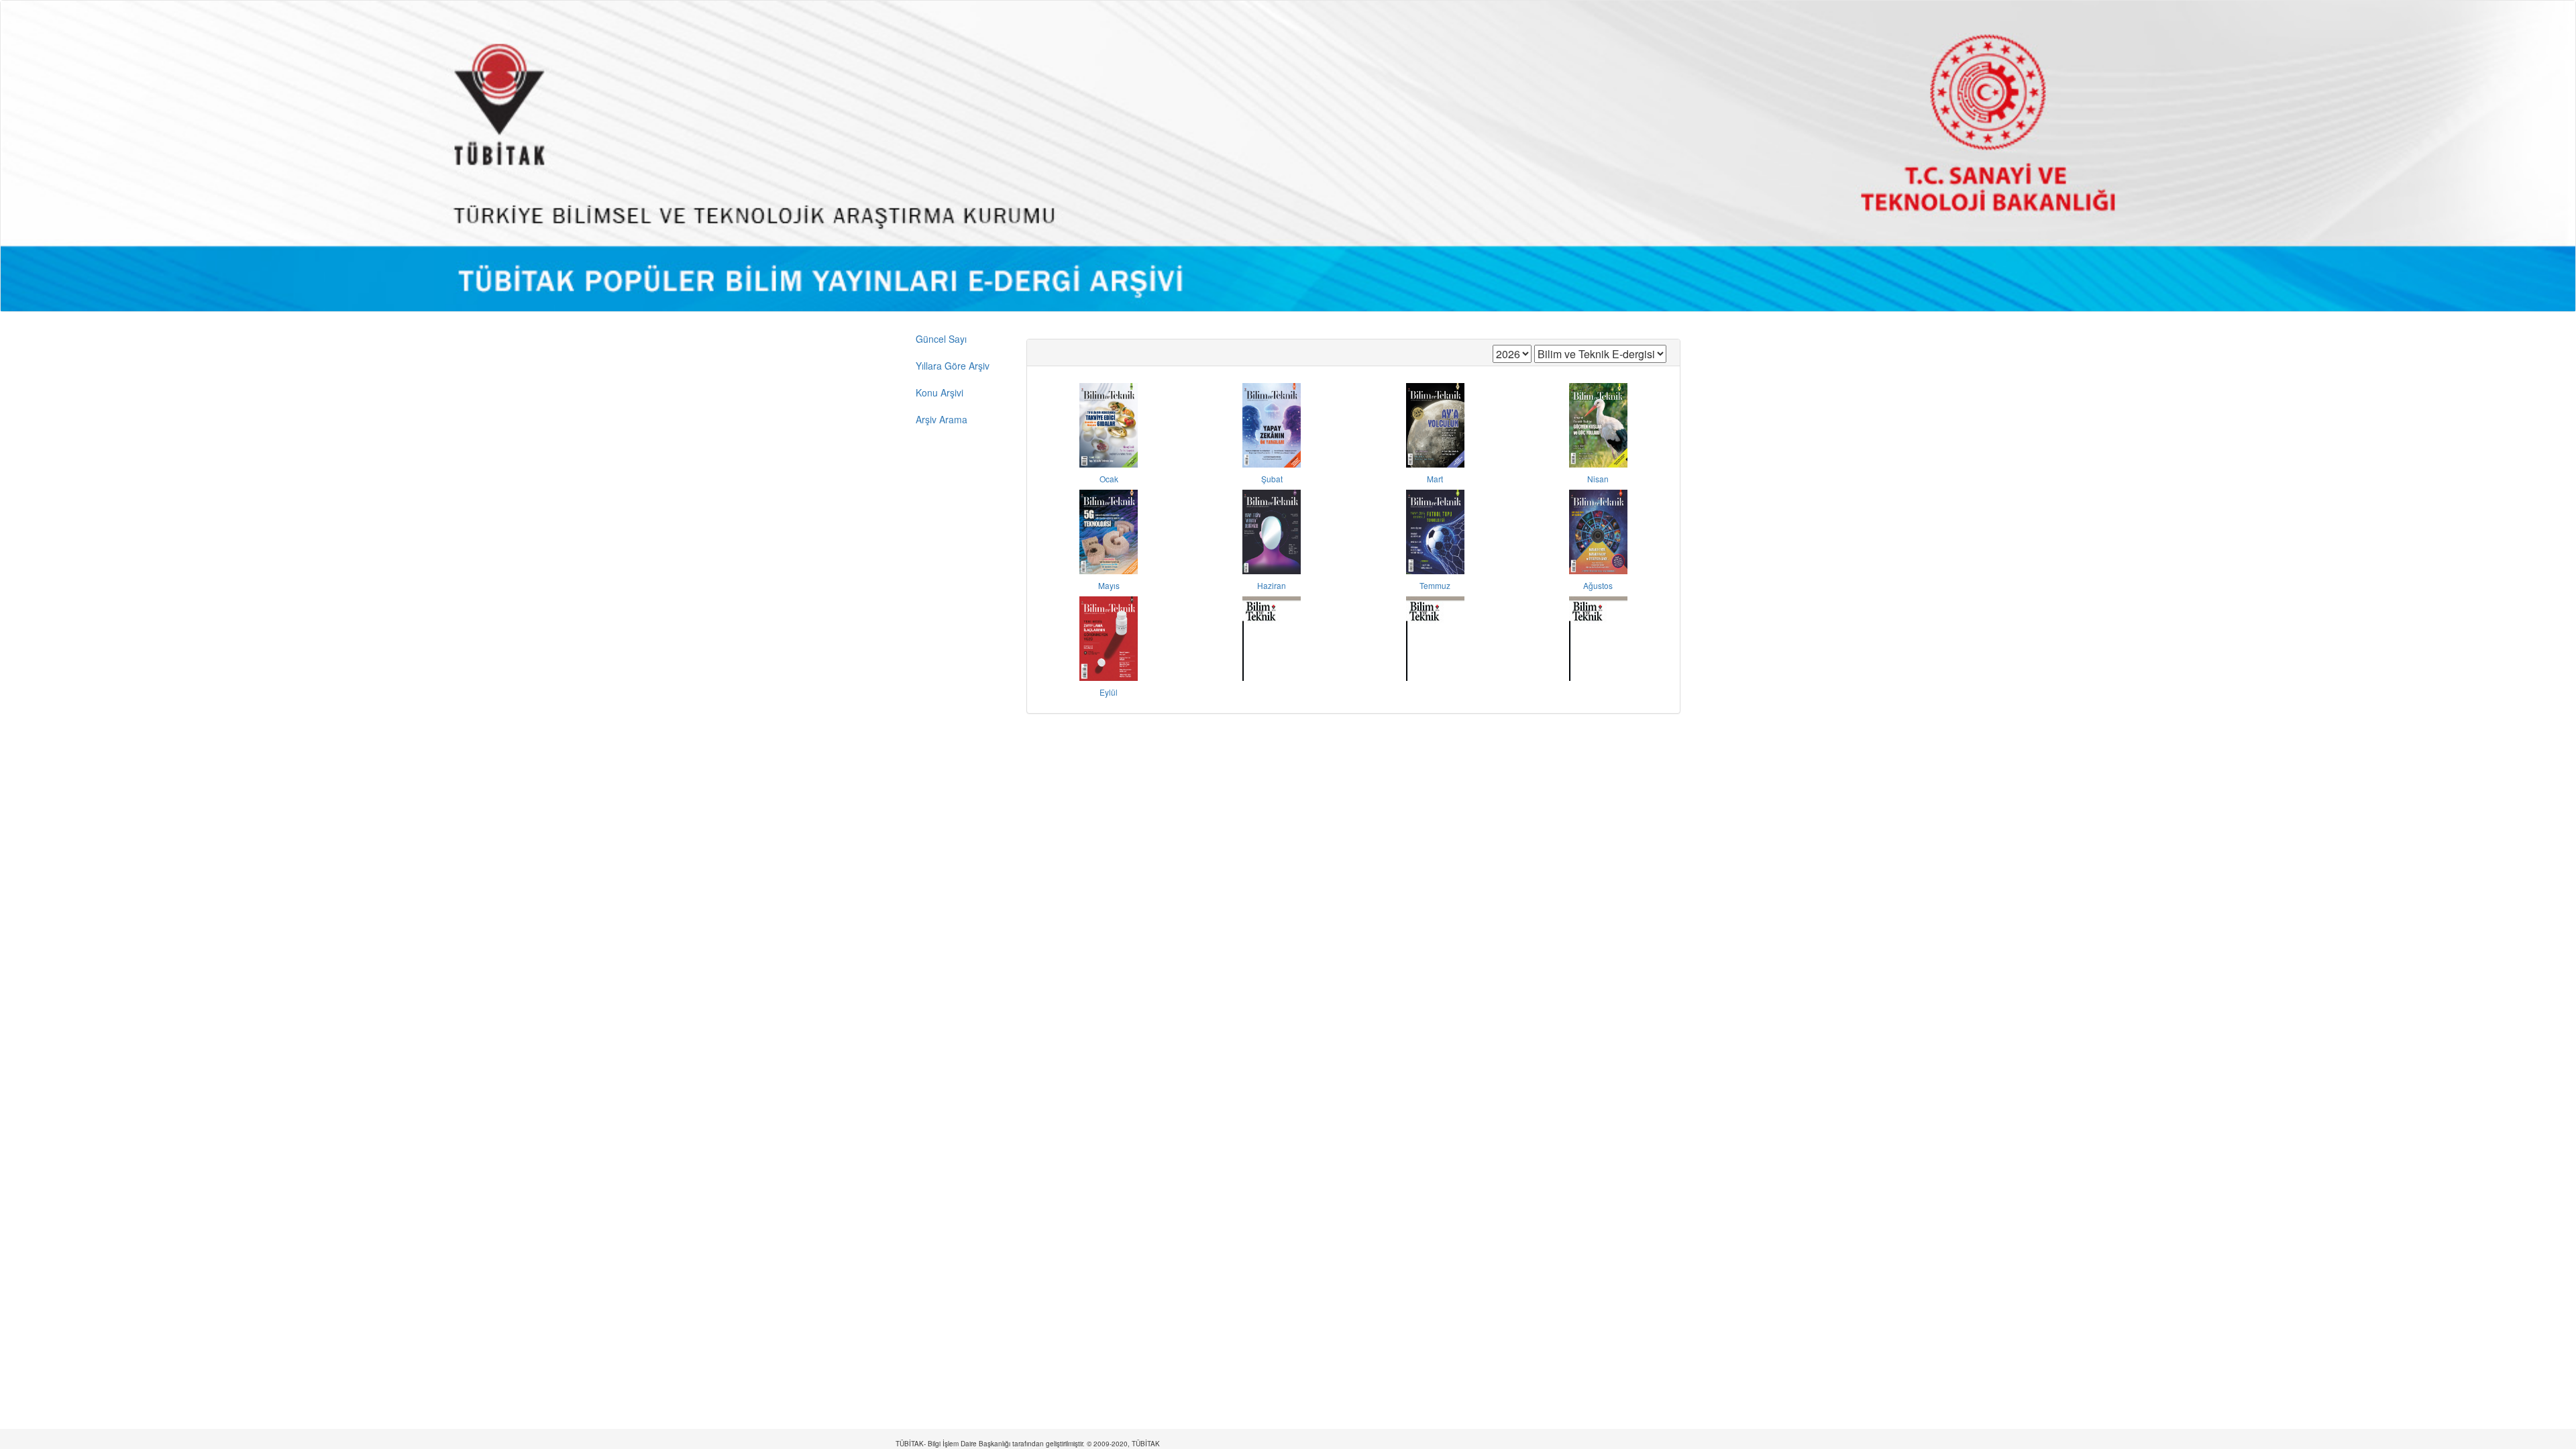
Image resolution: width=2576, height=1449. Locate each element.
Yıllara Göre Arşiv (953, 366)
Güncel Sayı (941, 339)
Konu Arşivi (940, 392)
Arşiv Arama (942, 419)
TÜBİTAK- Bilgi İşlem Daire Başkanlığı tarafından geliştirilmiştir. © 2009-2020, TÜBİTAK (1028, 1444)
